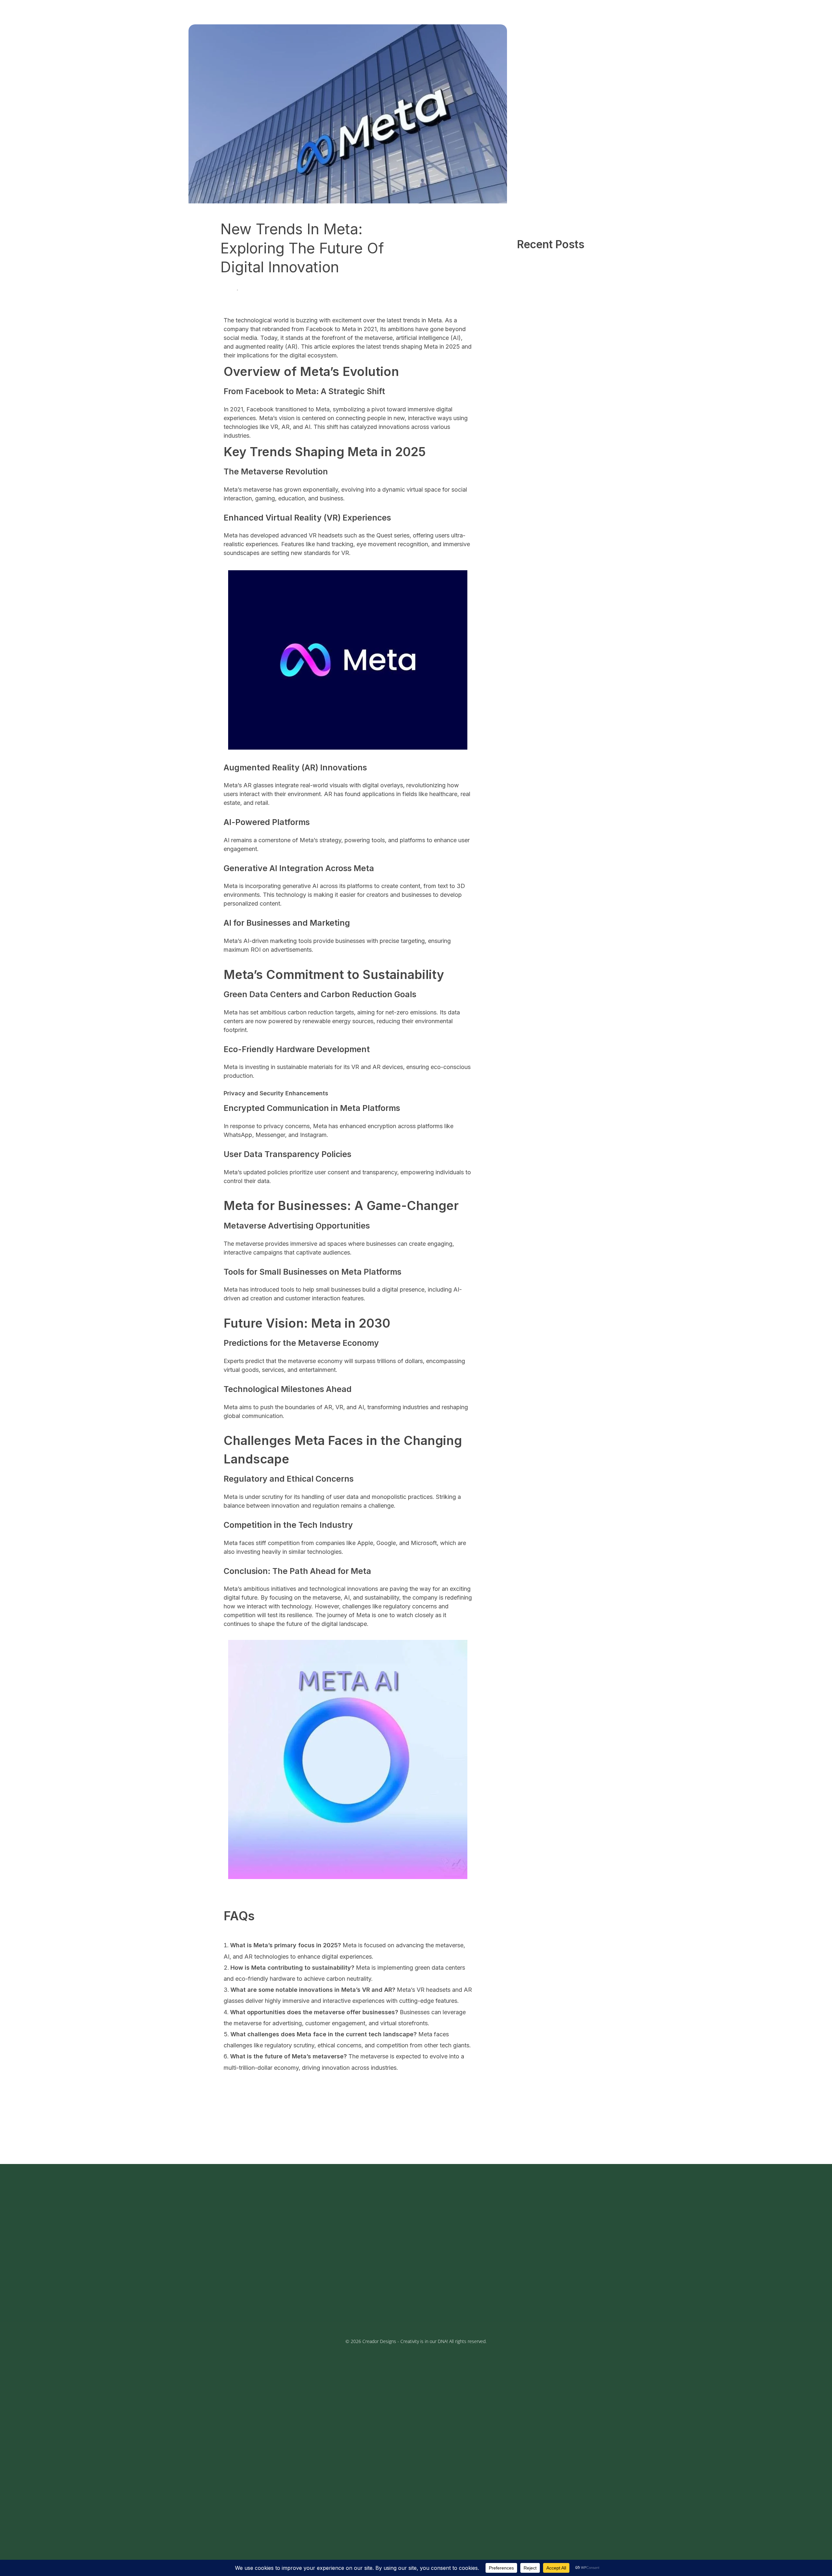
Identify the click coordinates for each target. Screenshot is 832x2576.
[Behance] (234, 2306)
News (227, 290)
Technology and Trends (269, 290)
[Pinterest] (250, 2306)
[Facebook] (201, 2306)
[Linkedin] (266, 2306)
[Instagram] (218, 2306)
